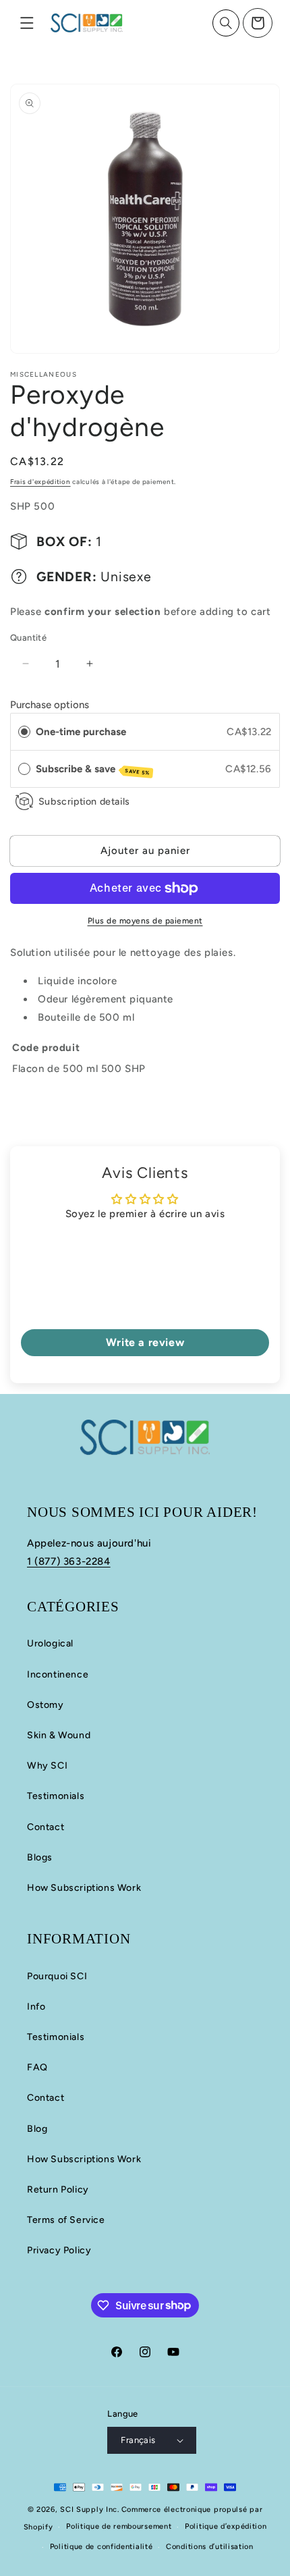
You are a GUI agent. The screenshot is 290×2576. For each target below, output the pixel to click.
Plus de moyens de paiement (145, 921)
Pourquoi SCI (57, 1976)
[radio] (24, 732)
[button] (27, 23)
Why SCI (47, 1766)
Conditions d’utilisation (210, 2547)
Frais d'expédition (40, 482)
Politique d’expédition (226, 2526)
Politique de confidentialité (101, 2547)
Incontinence (58, 1674)
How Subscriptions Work (84, 1888)
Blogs (40, 1857)
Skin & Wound (59, 1735)
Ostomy (46, 1705)
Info (36, 2007)
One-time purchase (81, 732)
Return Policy (58, 2190)
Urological (50, 1643)
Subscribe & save (93, 770)
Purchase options (50, 705)
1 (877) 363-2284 (69, 1561)
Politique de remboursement (119, 2526)
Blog (37, 2129)
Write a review (145, 1342)
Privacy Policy (59, 2250)
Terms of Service (66, 2220)
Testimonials (56, 1796)
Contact (46, 1827)
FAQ (37, 2067)
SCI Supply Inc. (90, 2510)
